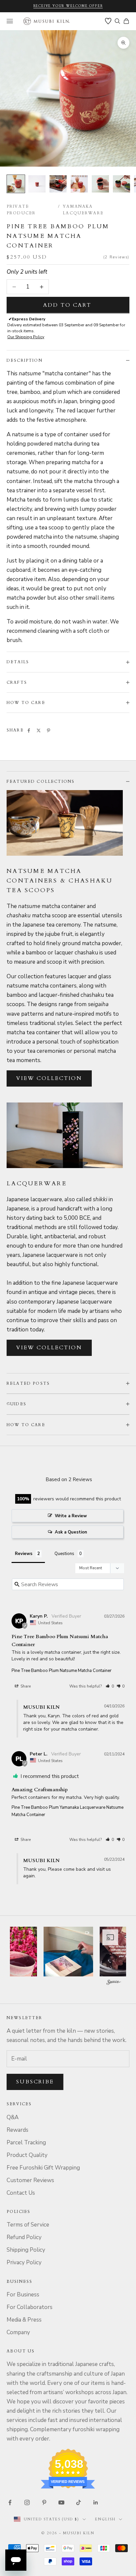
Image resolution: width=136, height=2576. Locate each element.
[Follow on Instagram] (27, 2502)
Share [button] (25, 1686)
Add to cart (67, 305)
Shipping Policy (26, 2250)
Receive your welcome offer (68, 6)
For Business (23, 2295)
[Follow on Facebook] (10, 2502)
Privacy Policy (24, 2262)
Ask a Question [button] (71, 1532)
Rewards (17, 2130)
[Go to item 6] (121, 184)
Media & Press (24, 2320)
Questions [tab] (64, 1554)
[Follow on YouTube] (61, 2502)
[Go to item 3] (58, 184)
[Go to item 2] (37, 184)
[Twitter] (39, 730)
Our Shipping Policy (26, 337)
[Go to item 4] (79, 184)
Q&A (13, 2117)
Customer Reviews (30, 2180)
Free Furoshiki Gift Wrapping (43, 2168)
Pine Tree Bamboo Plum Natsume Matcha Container (62, 1671)
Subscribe (35, 2082)
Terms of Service (28, 2225)
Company (18, 2332)
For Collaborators (30, 2307)
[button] (110, 1686)
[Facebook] (29, 730)
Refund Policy (24, 2237)
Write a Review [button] (71, 1516)
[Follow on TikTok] (79, 2502)
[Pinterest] (49, 730)
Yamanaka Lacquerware (83, 210)
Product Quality (27, 2155)
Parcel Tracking (26, 2143)
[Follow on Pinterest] (44, 2502)
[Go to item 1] (16, 184)
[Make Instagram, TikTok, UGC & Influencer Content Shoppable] (114, 1983)
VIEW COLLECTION (49, 1078)
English (105, 2519)
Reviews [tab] (24, 1554)
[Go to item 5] (100, 184)
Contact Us (21, 2193)
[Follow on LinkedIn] (96, 2502)
